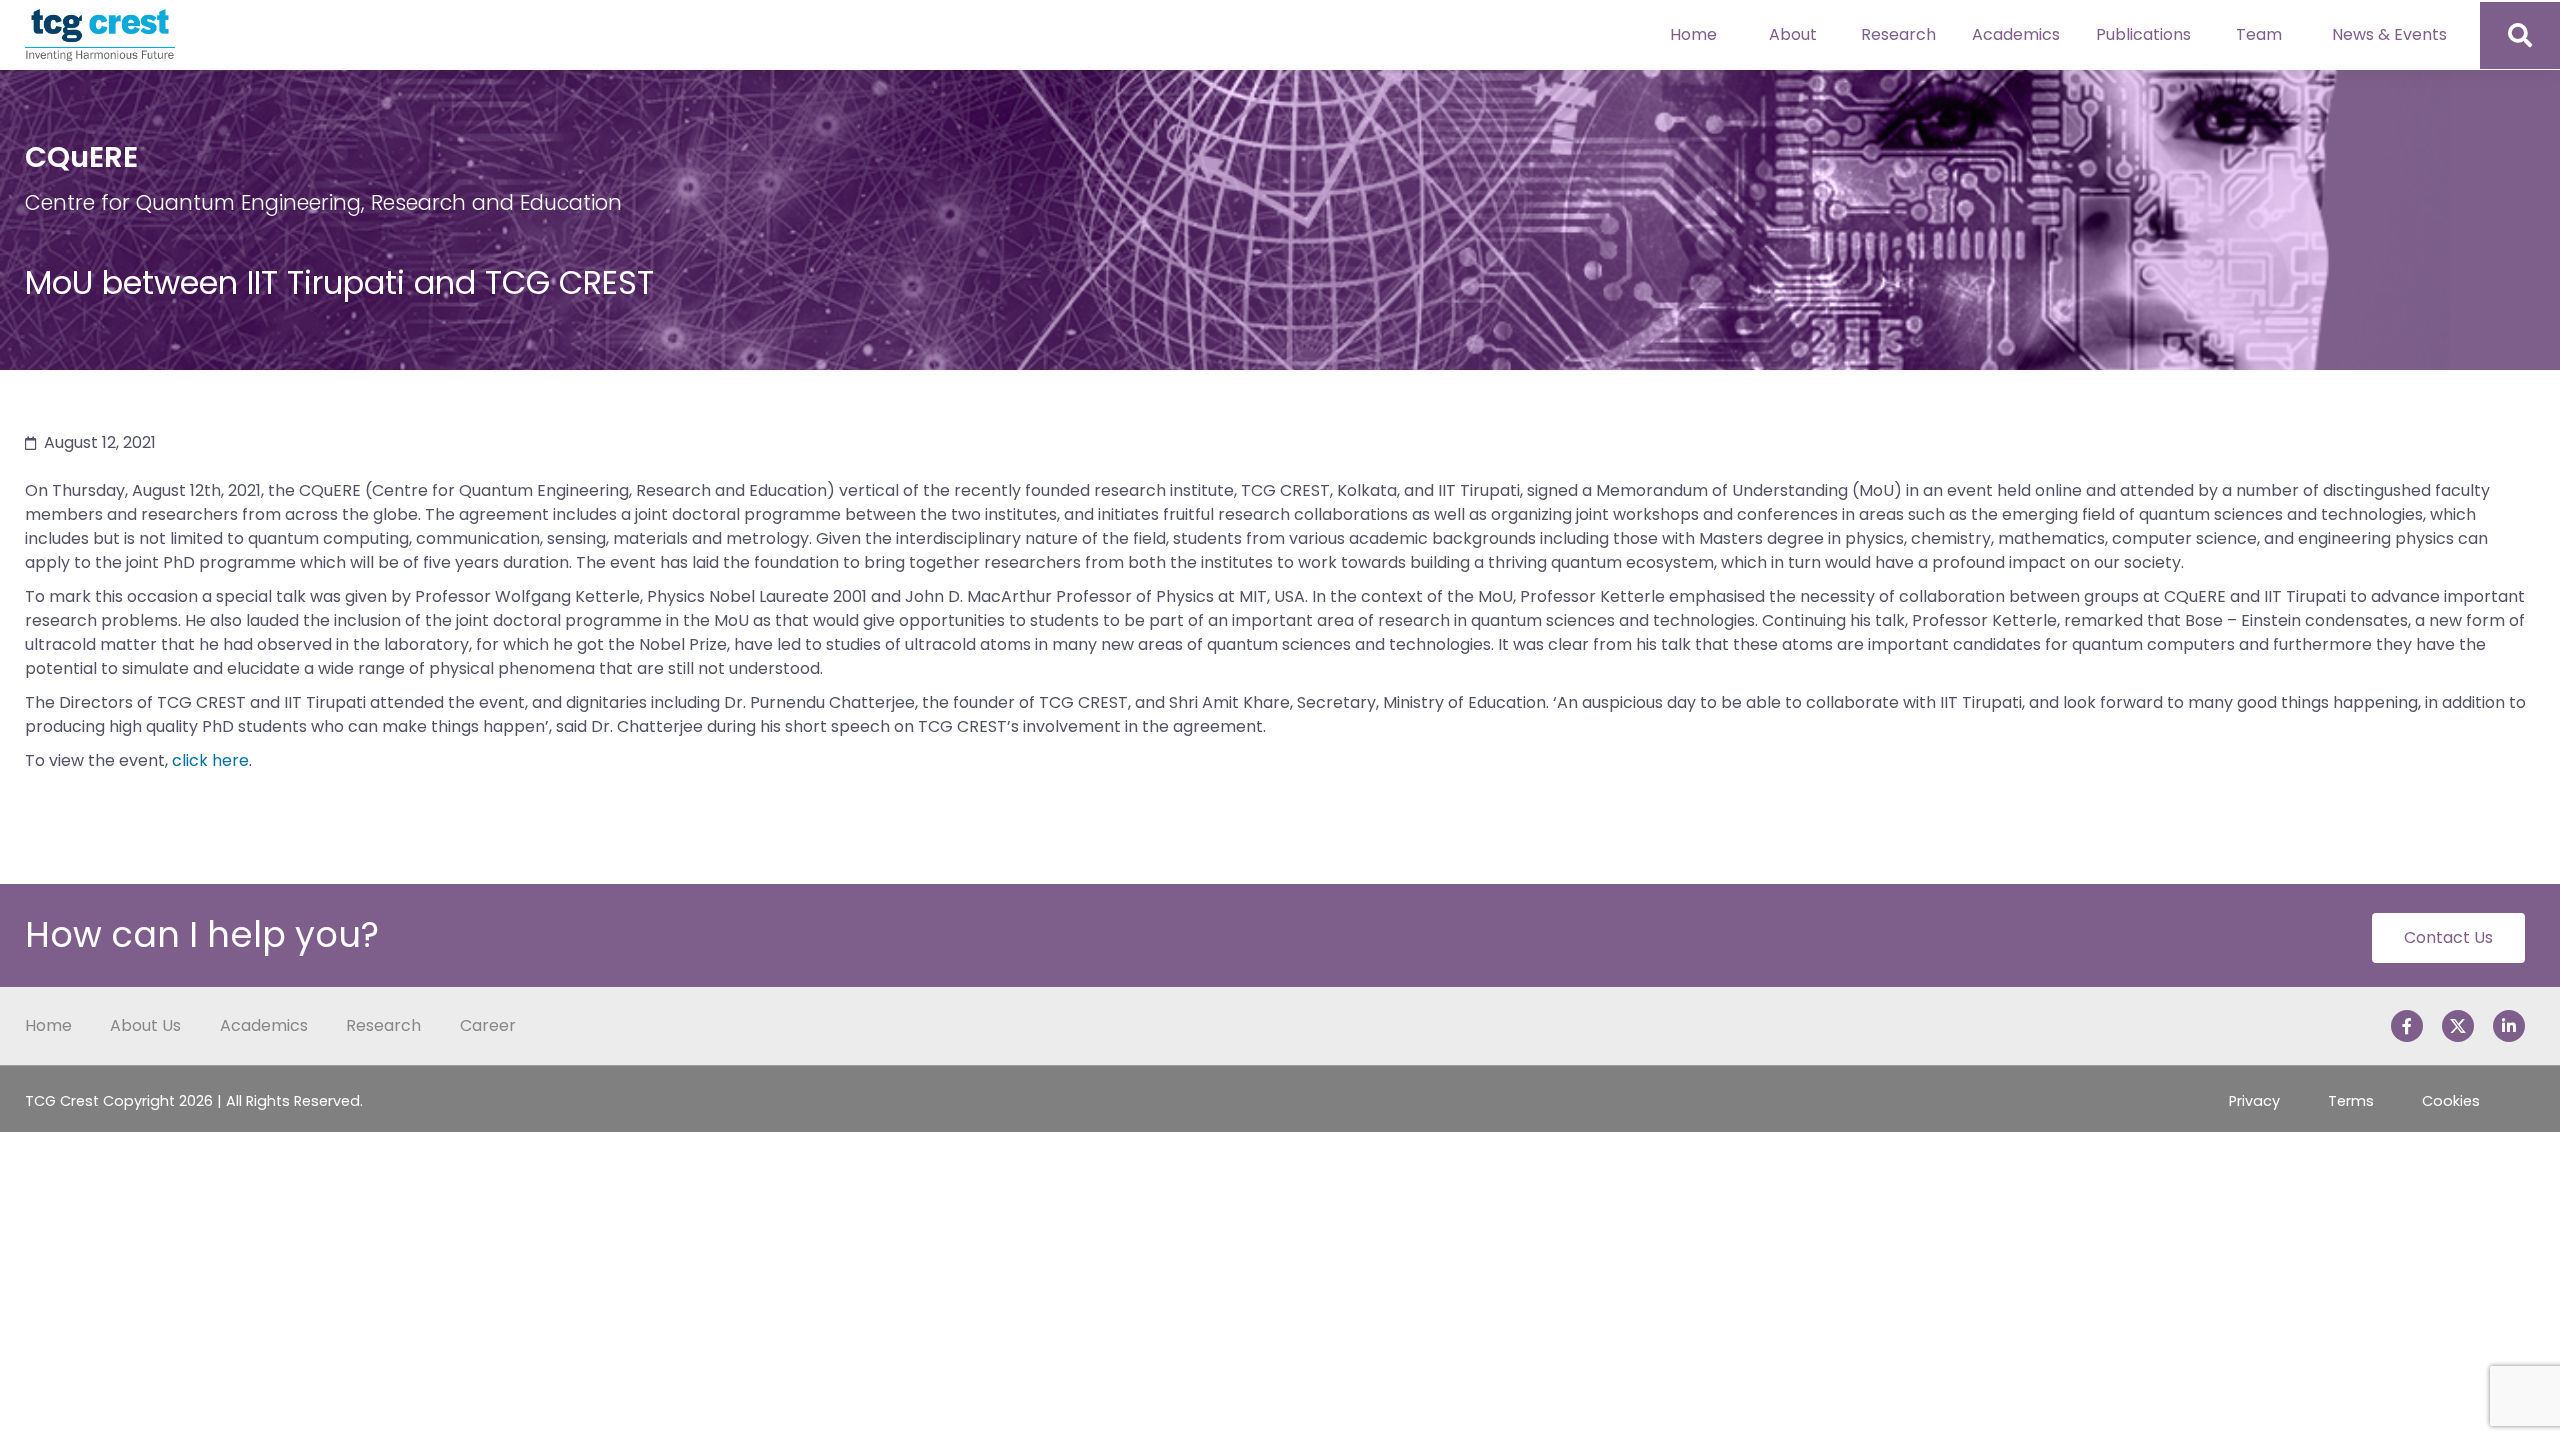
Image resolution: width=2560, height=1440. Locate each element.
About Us (145, 1025)
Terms (2351, 1101)
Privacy (2254, 1101)
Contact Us (2448, 937)
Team (2259, 34)
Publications (2143, 34)
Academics (2016, 34)
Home (1693, 34)
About (1793, 34)
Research (1898, 34)
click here (210, 760)
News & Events (2389, 34)
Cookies (2451, 1101)
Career (488, 1025)
